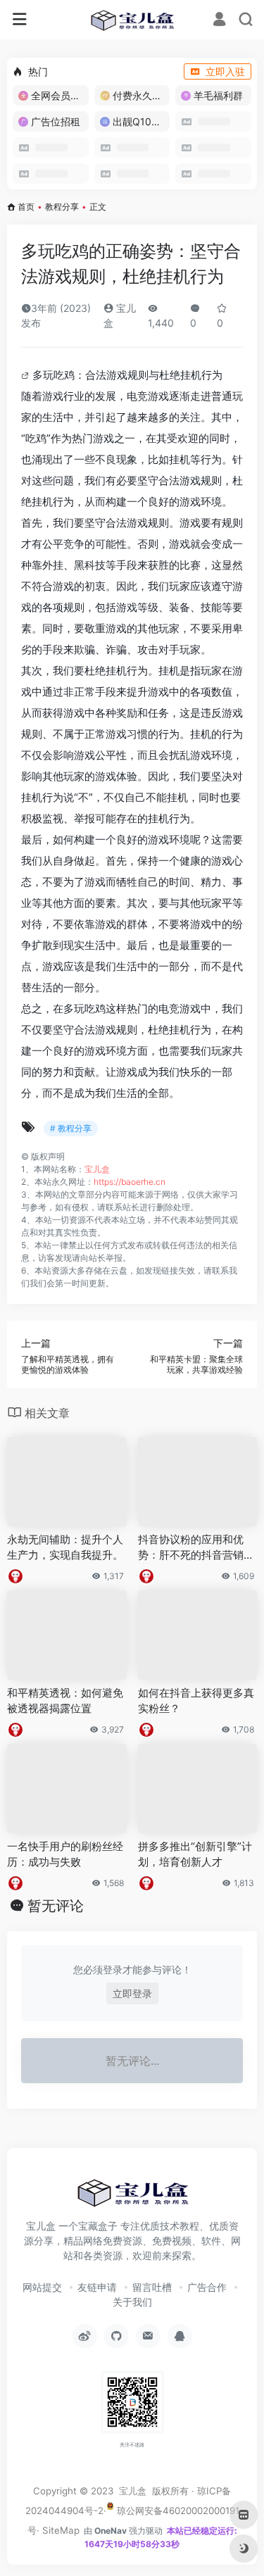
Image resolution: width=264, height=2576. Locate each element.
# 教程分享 (71, 1128)
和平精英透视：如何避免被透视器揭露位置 (65, 1700)
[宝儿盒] (132, 20)
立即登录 (132, 1993)
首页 (26, 207)
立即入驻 (225, 71)
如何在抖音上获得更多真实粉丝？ (196, 1700)
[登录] (219, 21)
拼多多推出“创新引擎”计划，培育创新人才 (195, 1854)
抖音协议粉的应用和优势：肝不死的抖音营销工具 (196, 1547)
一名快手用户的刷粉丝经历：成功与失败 (65, 1854)
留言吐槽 (152, 2287)
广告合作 (207, 2287)
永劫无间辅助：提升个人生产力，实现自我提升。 (65, 1547)
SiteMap (61, 2530)
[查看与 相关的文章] (27, 375)
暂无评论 (56, 1906)
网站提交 (42, 2287)
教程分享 (62, 207)
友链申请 (97, 2287)
